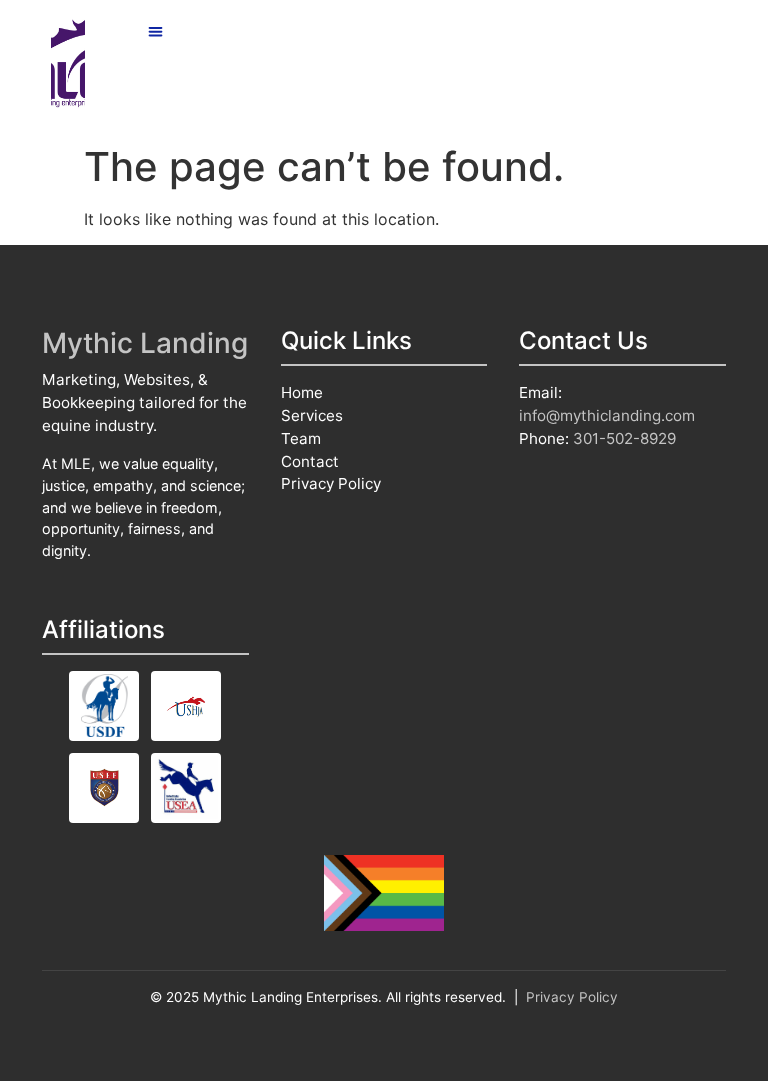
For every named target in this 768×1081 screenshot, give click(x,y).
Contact (310, 461)
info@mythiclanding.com (607, 415)
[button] (156, 31)
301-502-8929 (624, 438)
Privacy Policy (331, 483)
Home (302, 392)
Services (312, 415)
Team (301, 438)
